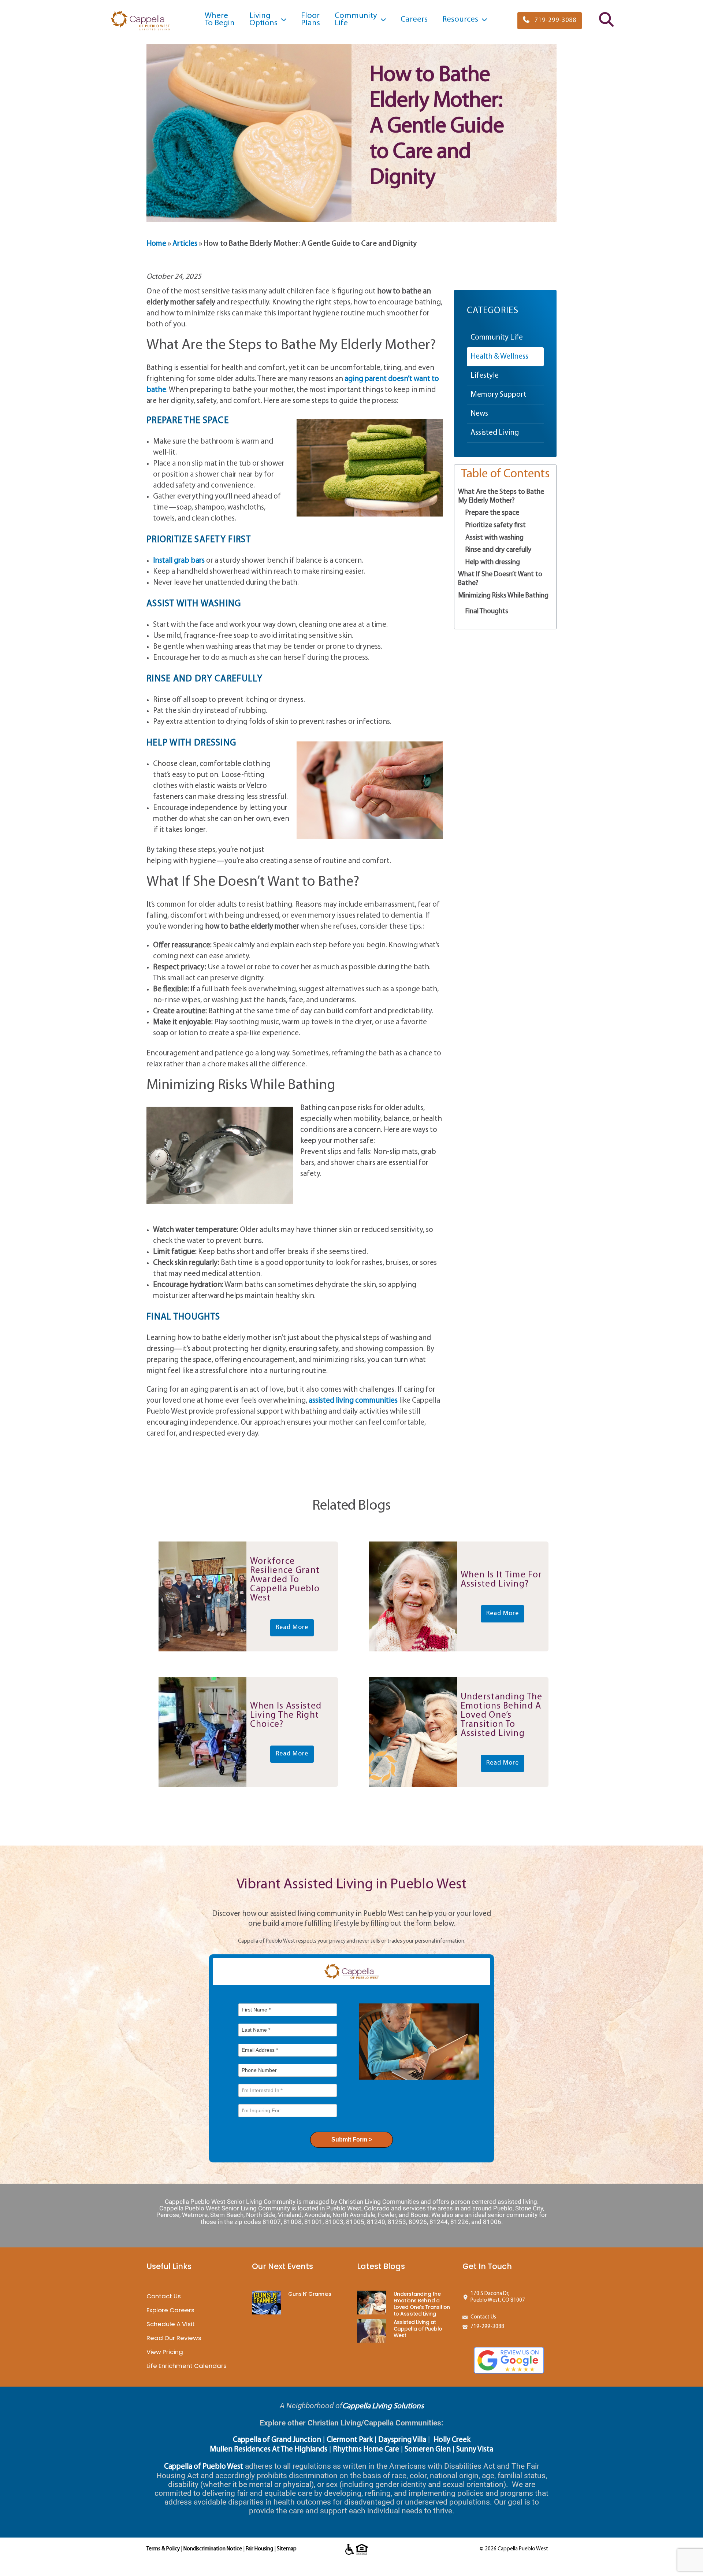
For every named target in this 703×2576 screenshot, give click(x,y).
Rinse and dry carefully (498, 550)
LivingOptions (263, 20)
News (479, 414)
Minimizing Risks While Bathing (503, 596)
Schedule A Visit (171, 2324)
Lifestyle (485, 376)
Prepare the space (492, 513)
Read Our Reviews (174, 2338)
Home (156, 244)
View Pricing (165, 2352)
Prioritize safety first (496, 525)
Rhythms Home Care (366, 2449)
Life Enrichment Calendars (187, 2366)
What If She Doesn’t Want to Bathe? (500, 579)
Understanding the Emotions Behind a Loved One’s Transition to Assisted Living (422, 2304)
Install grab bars (179, 561)
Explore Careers (170, 2310)
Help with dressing (493, 562)
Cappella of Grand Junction (277, 2440)
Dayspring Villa (402, 2440)
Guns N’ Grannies (310, 2294)
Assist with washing (494, 538)
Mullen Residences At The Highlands (269, 2449)
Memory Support (499, 395)
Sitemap (287, 2549)
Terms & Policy (163, 2549)
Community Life (497, 338)
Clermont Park (350, 2440)
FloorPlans (310, 20)
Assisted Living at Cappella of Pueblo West (418, 2329)
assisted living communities (353, 1401)
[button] (550, 21)
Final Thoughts (487, 611)
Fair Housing (259, 2549)
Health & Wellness (499, 357)
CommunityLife (356, 20)
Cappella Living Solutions (383, 2406)
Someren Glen (428, 2449)
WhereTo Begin (220, 20)
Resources (460, 20)
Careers (414, 20)
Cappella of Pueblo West (204, 2467)
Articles (185, 244)
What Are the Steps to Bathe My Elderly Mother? (501, 496)
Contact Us (164, 2296)
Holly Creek (452, 2440)
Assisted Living (495, 433)
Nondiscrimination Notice (213, 2549)
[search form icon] (606, 25)
